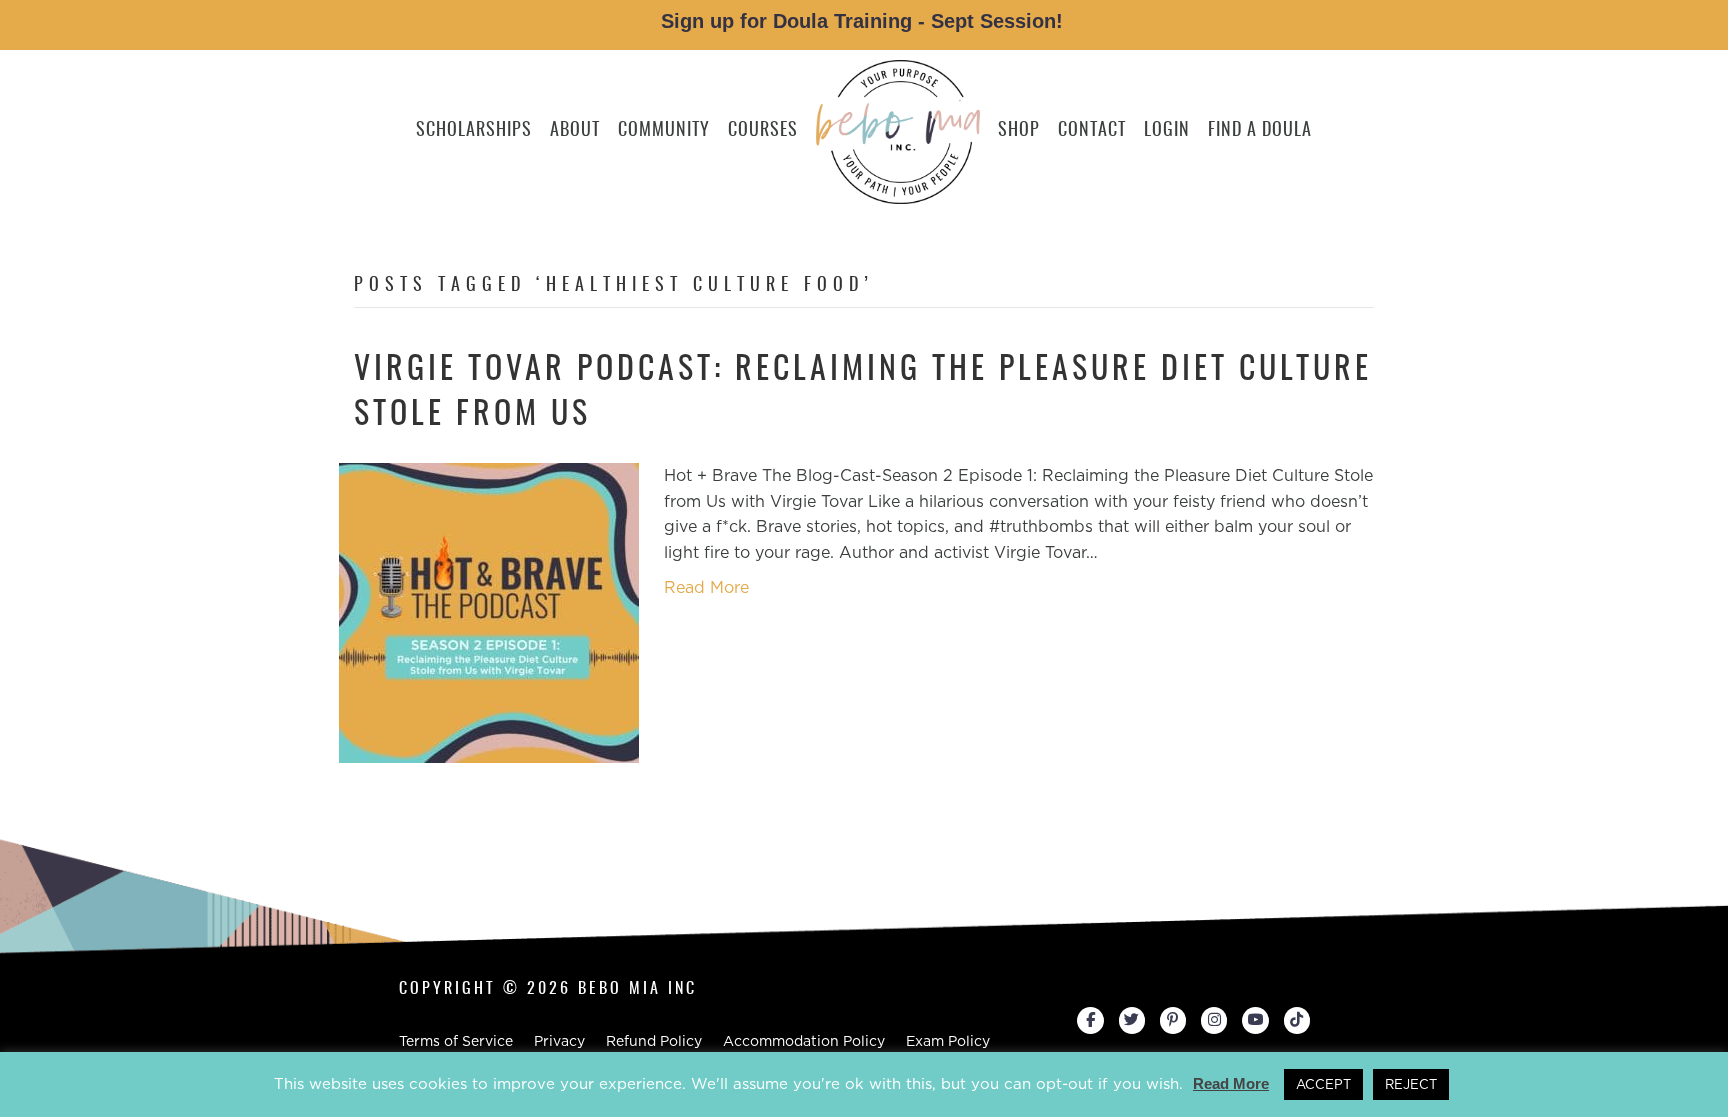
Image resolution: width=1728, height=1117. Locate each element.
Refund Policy (654, 1041)
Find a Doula (1260, 131)
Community (664, 131)
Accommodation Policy (804, 1041)
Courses (763, 131)
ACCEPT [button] (1323, 1084)
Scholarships (474, 131)
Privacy (559, 1041)
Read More (706, 587)
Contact (1092, 131)
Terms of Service (456, 1041)
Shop (1019, 131)
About (575, 131)
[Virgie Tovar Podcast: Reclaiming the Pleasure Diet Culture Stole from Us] (489, 611)
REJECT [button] (1411, 1084)
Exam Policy (948, 1041)
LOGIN (1167, 131)
